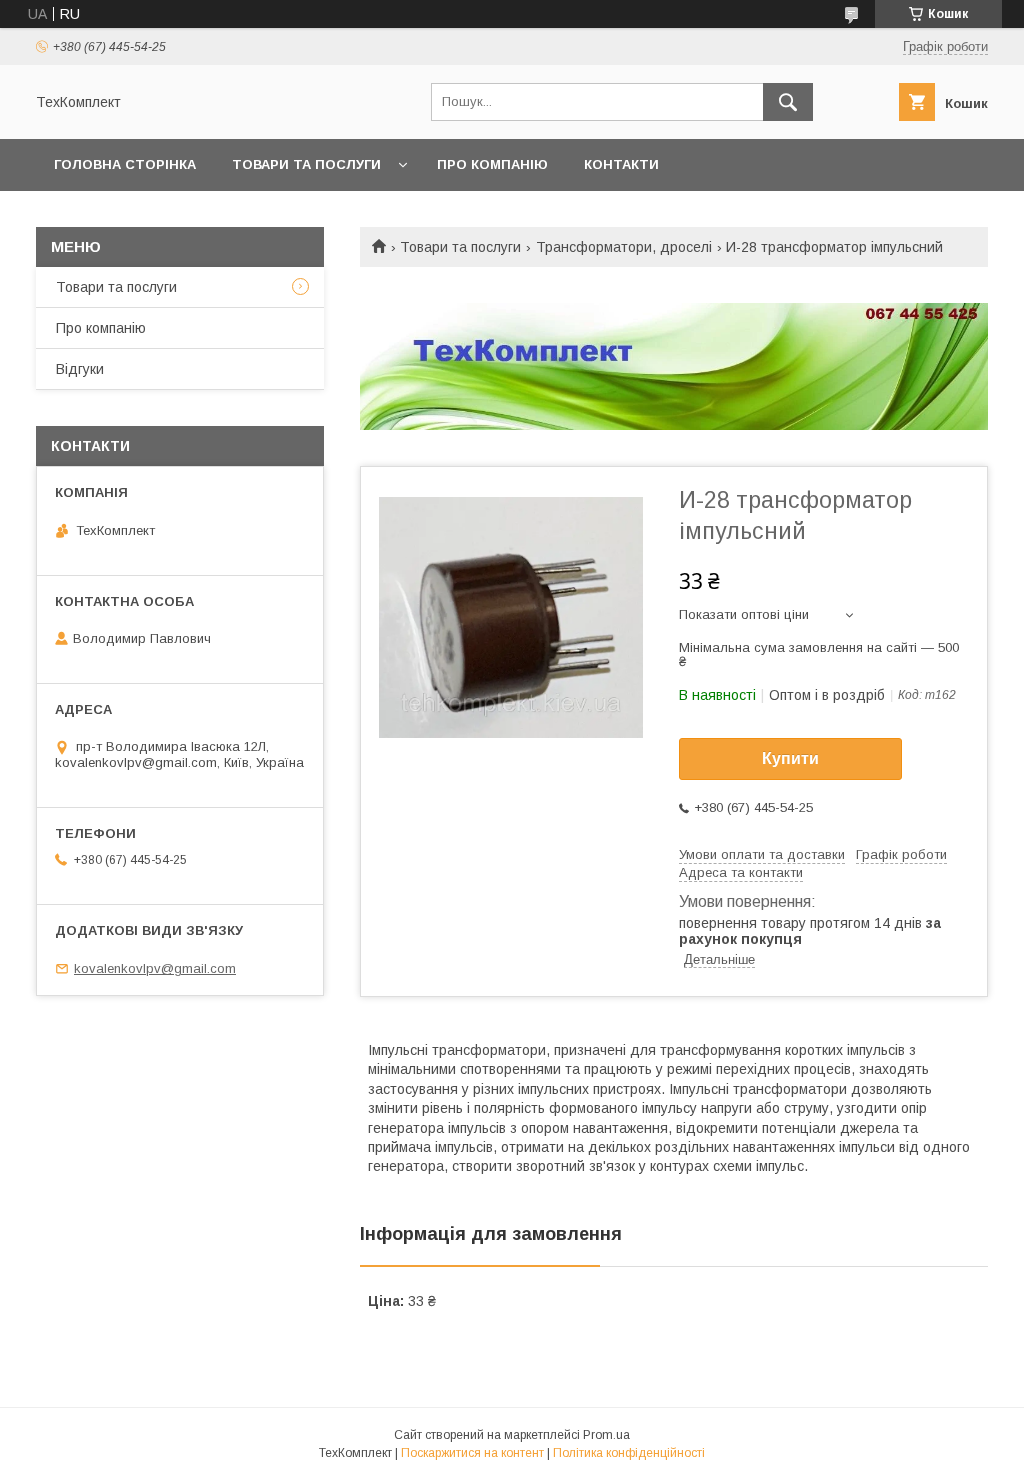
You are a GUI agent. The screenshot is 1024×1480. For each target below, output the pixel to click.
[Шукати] (788, 102)
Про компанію (492, 164)
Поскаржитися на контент (472, 1453)
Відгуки (80, 369)
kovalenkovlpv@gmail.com (155, 968)
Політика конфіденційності (629, 1453)
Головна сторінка (125, 164)
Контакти (621, 164)
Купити (790, 758)
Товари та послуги (306, 164)
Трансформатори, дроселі (624, 247)
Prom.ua (606, 1435)
